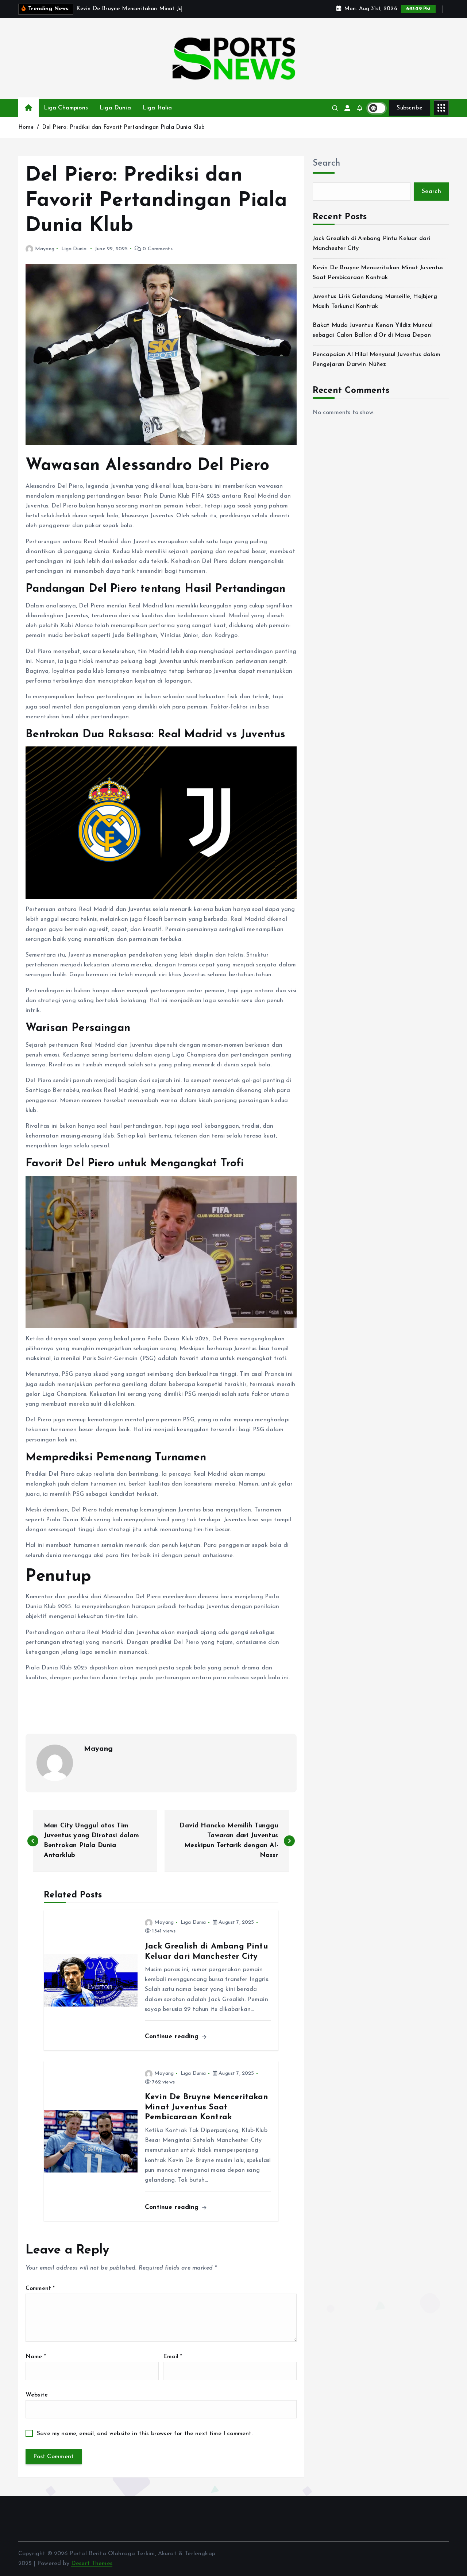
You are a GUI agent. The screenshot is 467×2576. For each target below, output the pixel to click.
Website (37, 2395)
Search (327, 163)
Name (36, 2357)
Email (173, 2357)
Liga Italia (157, 108)
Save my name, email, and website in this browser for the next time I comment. (145, 2434)
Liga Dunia (115, 108)
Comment (40, 2289)
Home (26, 128)
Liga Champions (66, 108)
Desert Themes (92, 2564)
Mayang (45, 249)
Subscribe (410, 108)
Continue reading (173, 2037)
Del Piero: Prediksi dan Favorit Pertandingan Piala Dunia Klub (123, 128)
